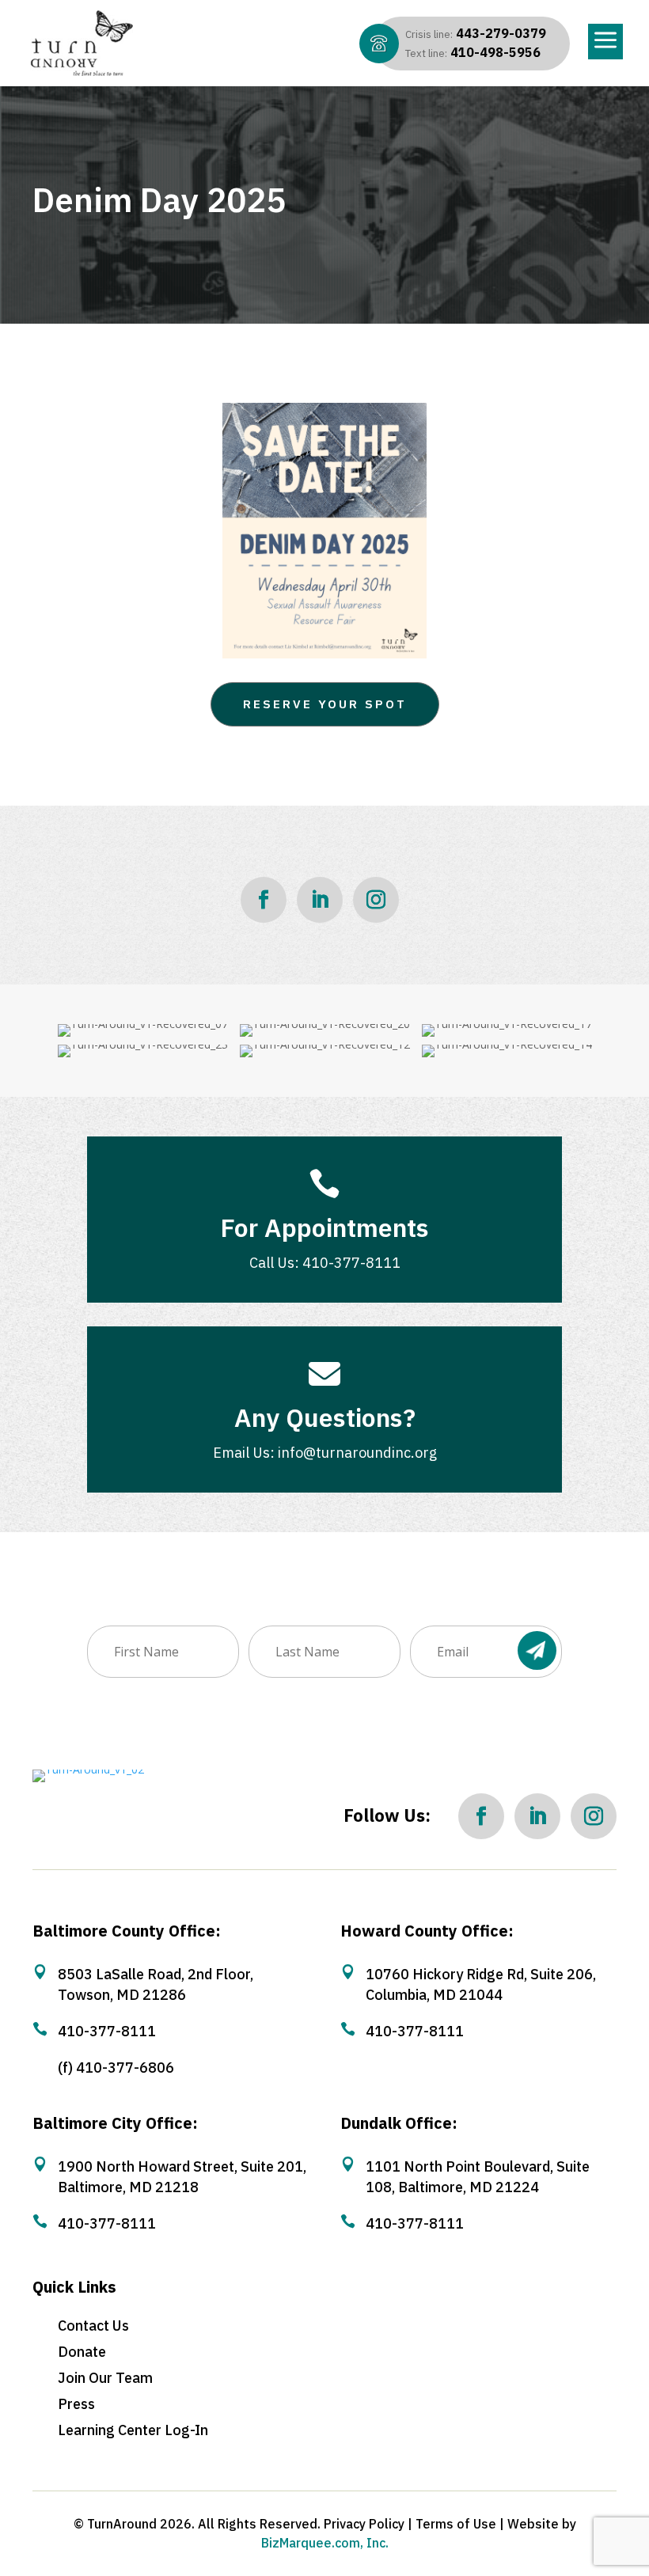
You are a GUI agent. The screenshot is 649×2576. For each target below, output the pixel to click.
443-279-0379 (476, 33)
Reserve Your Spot (325, 704)
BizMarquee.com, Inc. (325, 2543)
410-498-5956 (473, 52)
